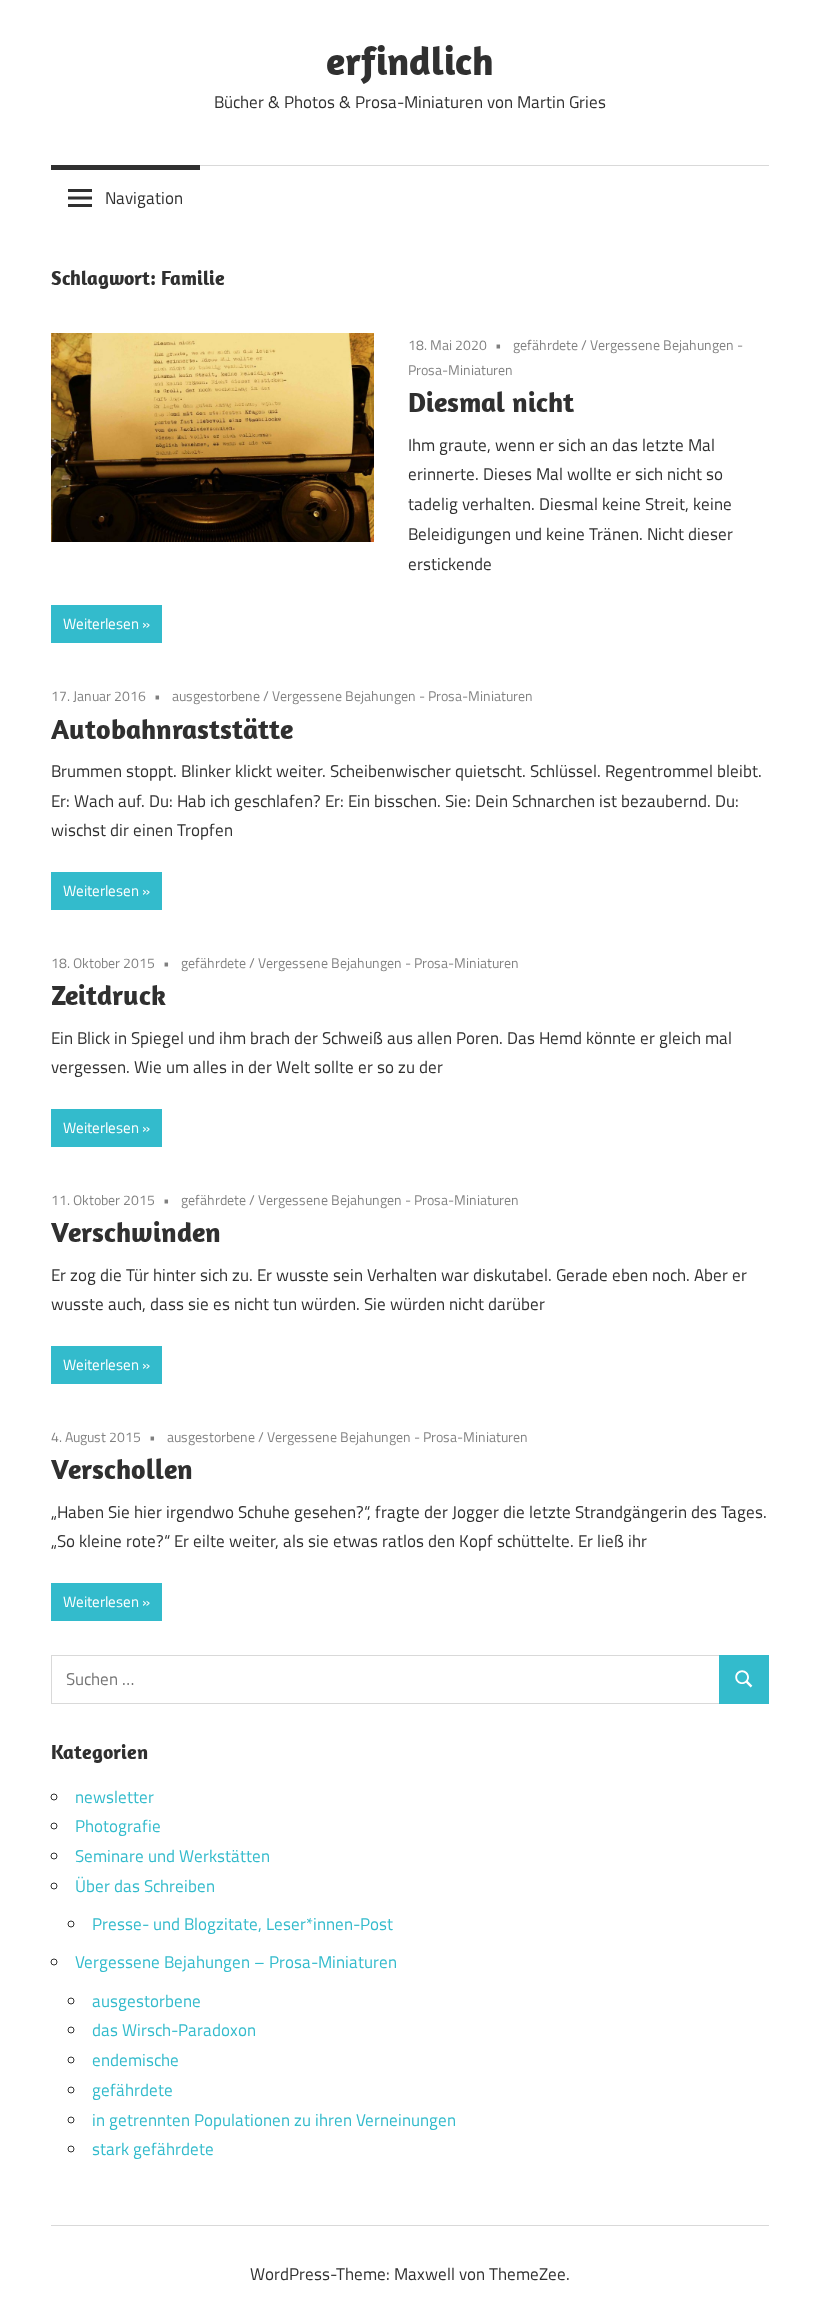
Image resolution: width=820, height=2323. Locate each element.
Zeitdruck (108, 994)
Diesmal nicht (491, 401)
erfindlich (410, 60)
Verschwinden (136, 1231)
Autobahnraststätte (172, 728)
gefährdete (545, 344)
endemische (135, 2060)
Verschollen (122, 1468)
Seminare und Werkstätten (172, 1856)
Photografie (118, 1826)
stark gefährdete (153, 2149)
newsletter (114, 1797)
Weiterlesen (101, 623)
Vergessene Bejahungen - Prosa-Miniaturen (402, 695)
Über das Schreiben (145, 1886)
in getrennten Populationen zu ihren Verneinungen (274, 2120)
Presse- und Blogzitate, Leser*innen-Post (242, 1924)
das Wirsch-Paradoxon (174, 2030)
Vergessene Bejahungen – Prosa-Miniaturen (236, 1962)
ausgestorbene (216, 695)
